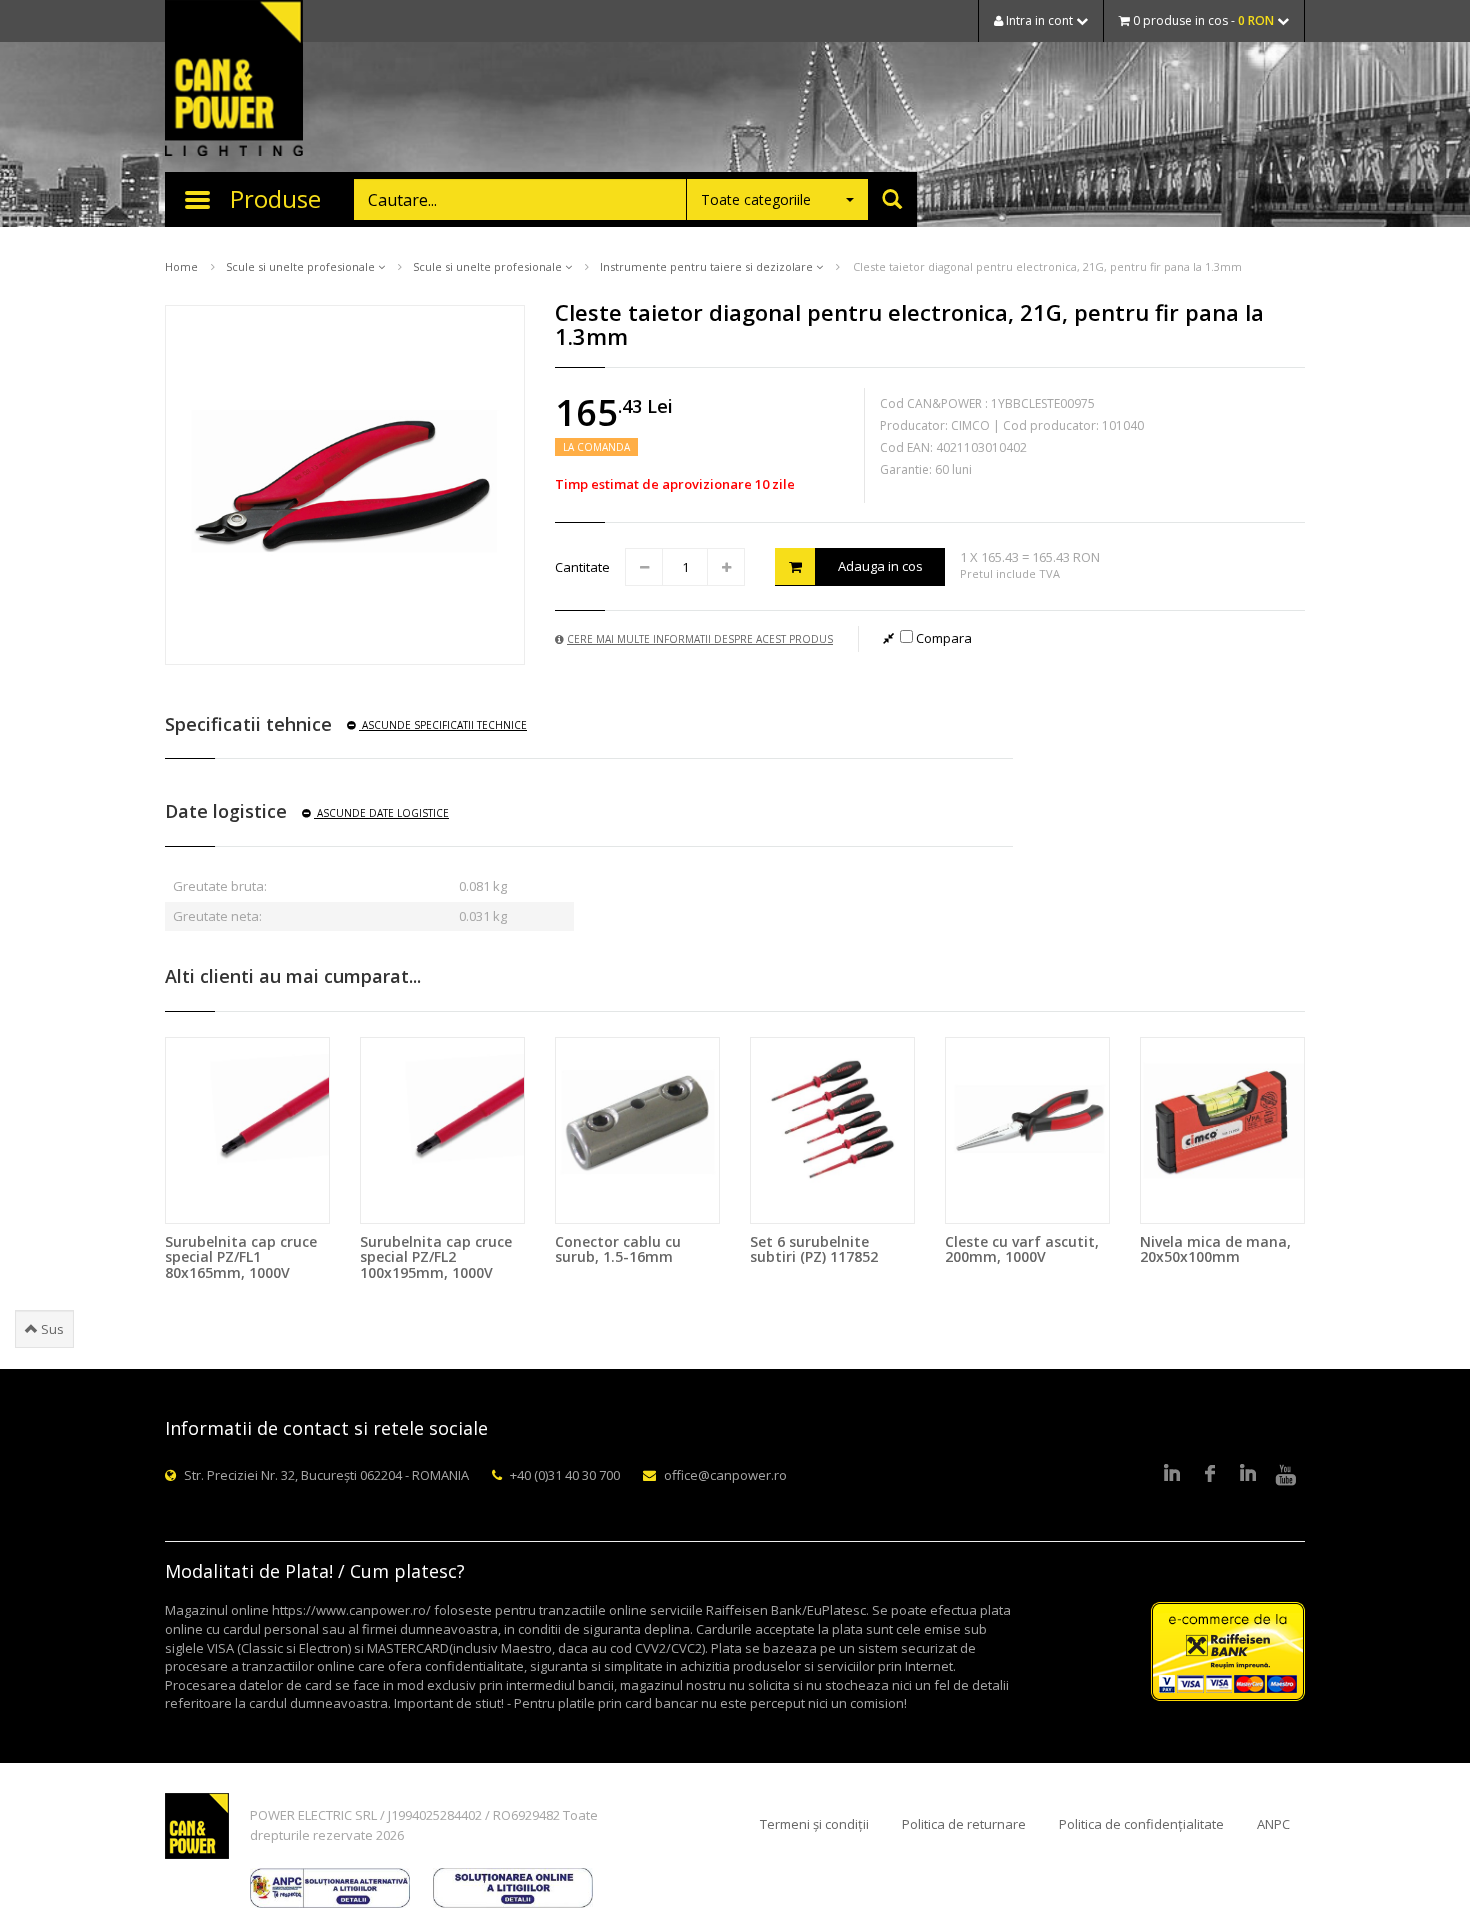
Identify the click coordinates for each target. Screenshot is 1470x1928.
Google (1248, 1475)
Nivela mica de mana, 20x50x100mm (1215, 1249)
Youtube (1286, 1475)
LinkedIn (1172, 1475)
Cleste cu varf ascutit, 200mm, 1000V (1022, 1249)
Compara (942, 638)
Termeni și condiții (814, 1824)
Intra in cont (1039, 20)
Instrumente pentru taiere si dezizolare (708, 266)
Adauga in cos (880, 566)
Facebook (1210, 1475)
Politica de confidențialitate (1141, 1824)
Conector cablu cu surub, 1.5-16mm (618, 1249)
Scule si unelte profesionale (302, 266)
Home (181, 266)
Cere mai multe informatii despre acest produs (700, 639)
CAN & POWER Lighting (234, 80)
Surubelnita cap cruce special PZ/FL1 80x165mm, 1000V (241, 1257)
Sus (51, 1329)
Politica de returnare (964, 1824)
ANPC (1273, 1824)
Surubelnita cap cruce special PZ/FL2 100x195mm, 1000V (436, 1257)
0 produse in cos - (1202, 20)
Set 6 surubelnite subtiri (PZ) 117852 (814, 1249)
